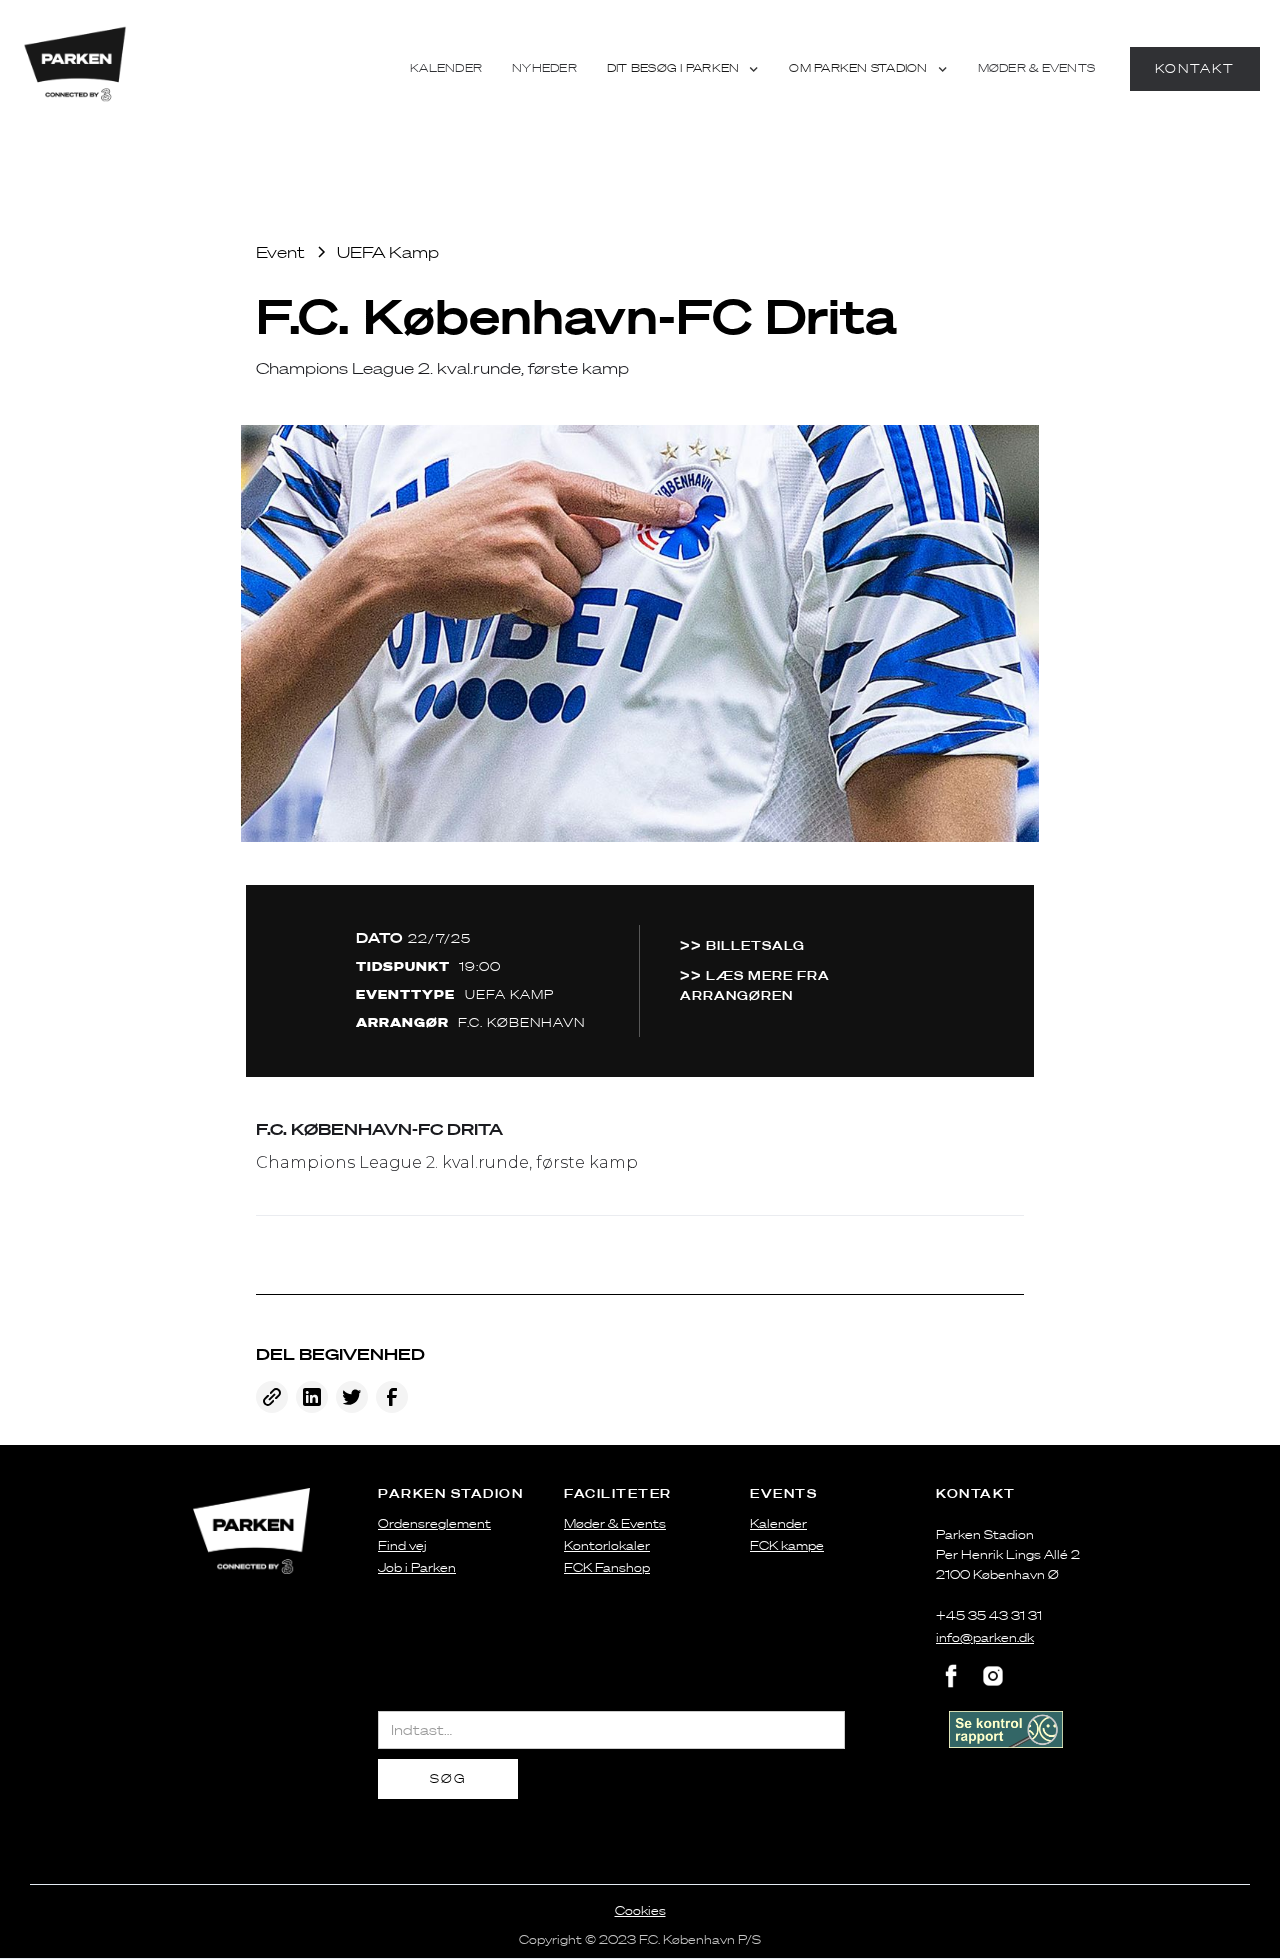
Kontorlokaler (607, 1545)
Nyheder (544, 68)
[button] (683, 69)
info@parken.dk (985, 1637)
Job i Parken (417, 1567)
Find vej (402, 1545)
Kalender (446, 68)
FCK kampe (787, 1545)
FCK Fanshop (607, 1567)
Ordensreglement (434, 1523)
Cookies (640, 1910)
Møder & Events (1037, 68)
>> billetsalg (742, 945)
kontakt (1195, 68)
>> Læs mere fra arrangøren (755, 985)
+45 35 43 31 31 (989, 1615)
